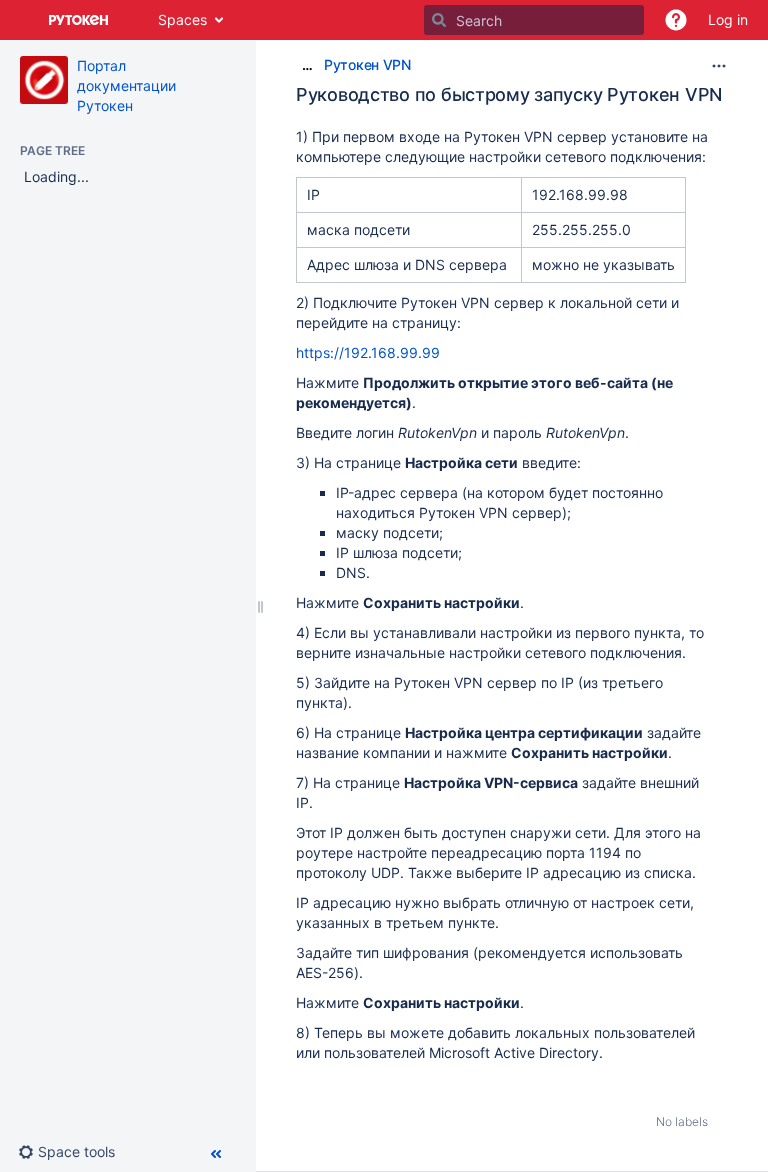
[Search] (439, 20)
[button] (676, 20)
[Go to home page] (79, 20)
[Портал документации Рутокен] (44, 80)
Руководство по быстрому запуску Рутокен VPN (509, 94)
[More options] (719, 66)
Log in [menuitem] (728, 19)
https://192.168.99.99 (368, 352)
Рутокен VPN (367, 64)
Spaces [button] (182, 19)
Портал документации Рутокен (126, 85)
